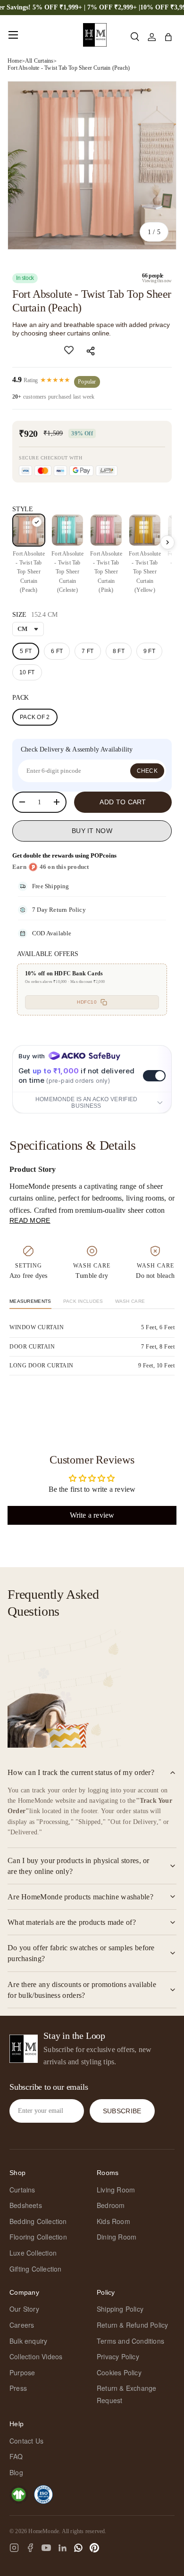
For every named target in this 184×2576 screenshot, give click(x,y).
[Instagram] (14, 2548)
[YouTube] (46, 2548)
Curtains (22, 2190)
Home (15, 61)
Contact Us (26, 2441)
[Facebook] (30, 2548)
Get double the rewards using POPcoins (64, 855)
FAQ (16, 2456)
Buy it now (92, 831)
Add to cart (123, 802)
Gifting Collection (36, 2269)
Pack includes (83, 1301)
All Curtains (39, 61)
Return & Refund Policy (132, 2325)
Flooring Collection (38, 2237)
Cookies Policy (119, 2372)
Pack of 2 (35, 717)
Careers (22, 2325)
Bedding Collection (38, 2221)
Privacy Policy (118, 2356)
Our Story (24, 2309)
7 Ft (88, 651)
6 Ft (57, 651)
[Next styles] (167, 542)
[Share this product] (92, 351)
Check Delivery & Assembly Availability (77, 749)
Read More (30, 1220)
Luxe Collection (33, 2253)
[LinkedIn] (62, 2548)
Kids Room (113, 2221)
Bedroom (111, 2205)
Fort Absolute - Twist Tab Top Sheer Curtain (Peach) (69, 68)
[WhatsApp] (78, 2548)
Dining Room (117, 2237)
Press (18, 2388)
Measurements (30, 1301)
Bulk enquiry (28, 2341)
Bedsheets (26, 2205)
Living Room (116, 2190)
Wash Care (130, 1301)
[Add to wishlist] (69, 350)
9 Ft (149, 651)
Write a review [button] (92, 1515)
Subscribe (122, 2111)
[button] (168, 37)
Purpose (22, 2372)
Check (147, 771)
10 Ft (27, 672)
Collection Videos (36, 2356)
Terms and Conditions (130, 2341)
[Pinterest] (94, 2548)
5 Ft (26, 651)
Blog (16, 2472)
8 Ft (119, 651)
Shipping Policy (120, 2309)
